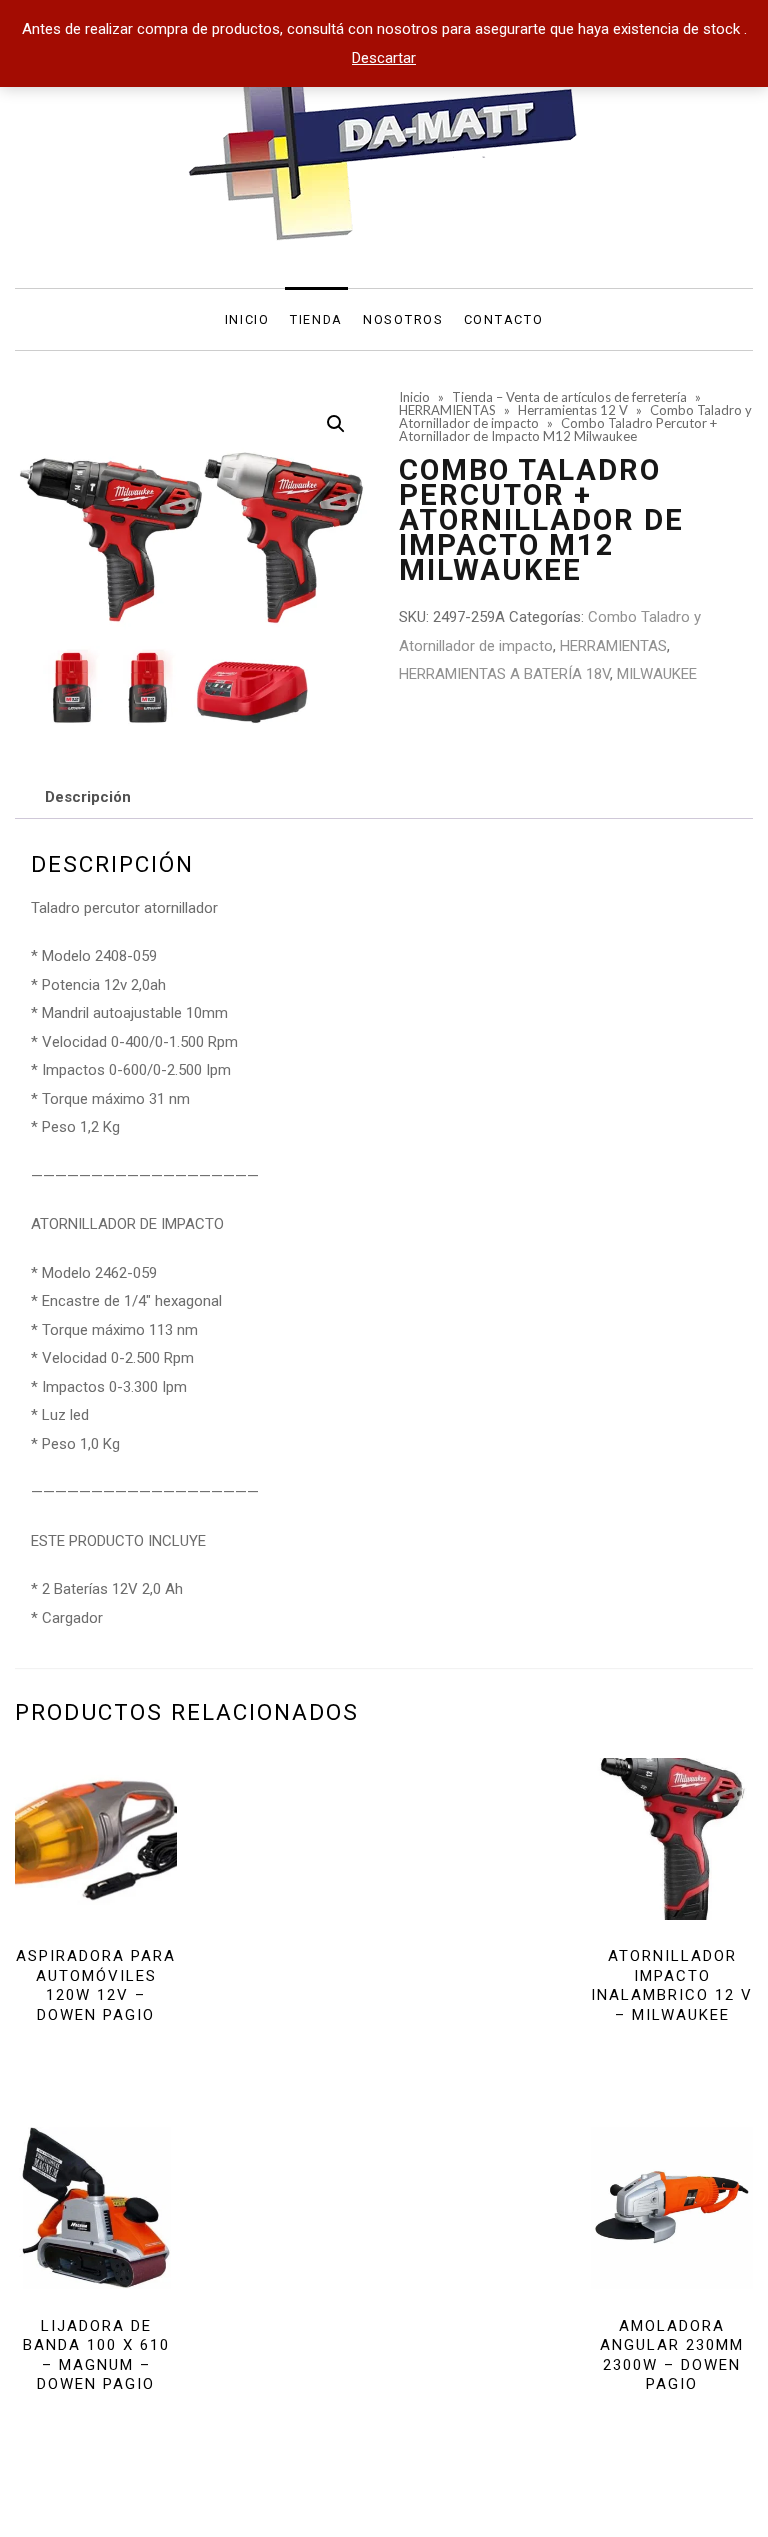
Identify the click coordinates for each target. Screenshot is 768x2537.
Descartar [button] (384, 58)
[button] (336, 424)
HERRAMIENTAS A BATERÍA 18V (504, 674)
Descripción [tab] (88, 797)
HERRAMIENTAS (613, 646)
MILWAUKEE (657, 674)
